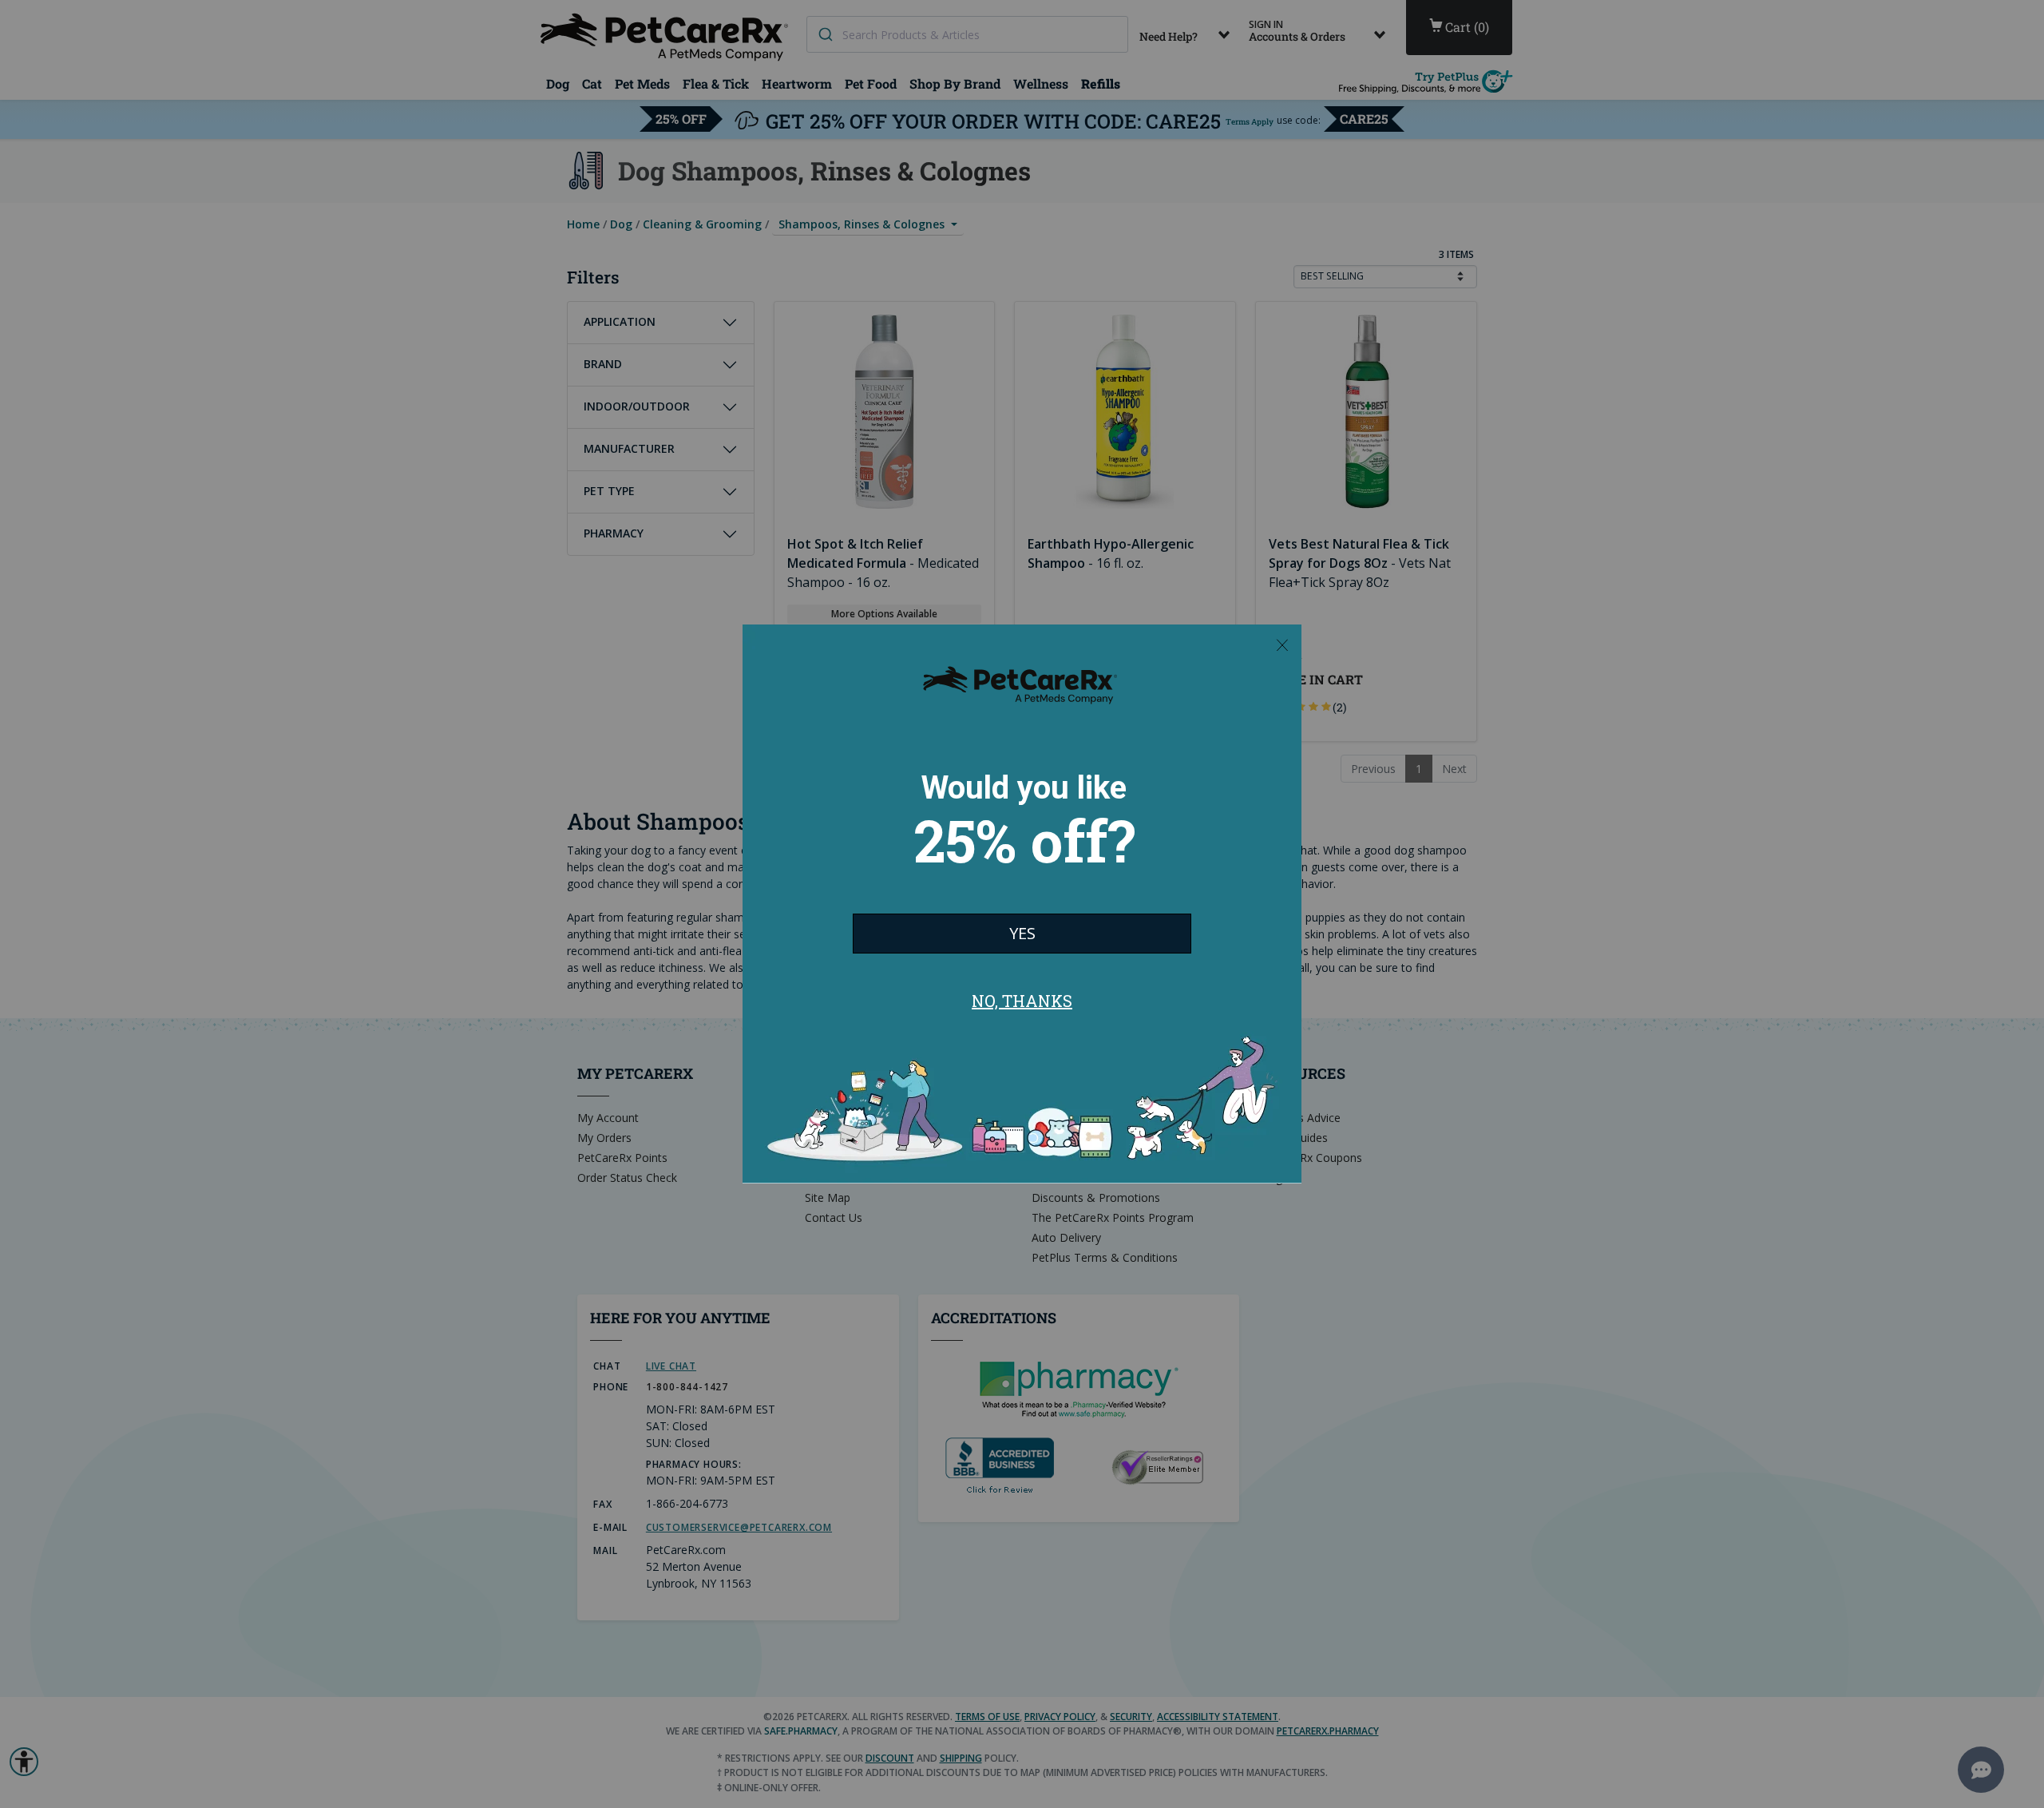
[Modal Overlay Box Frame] (1022, 904)
